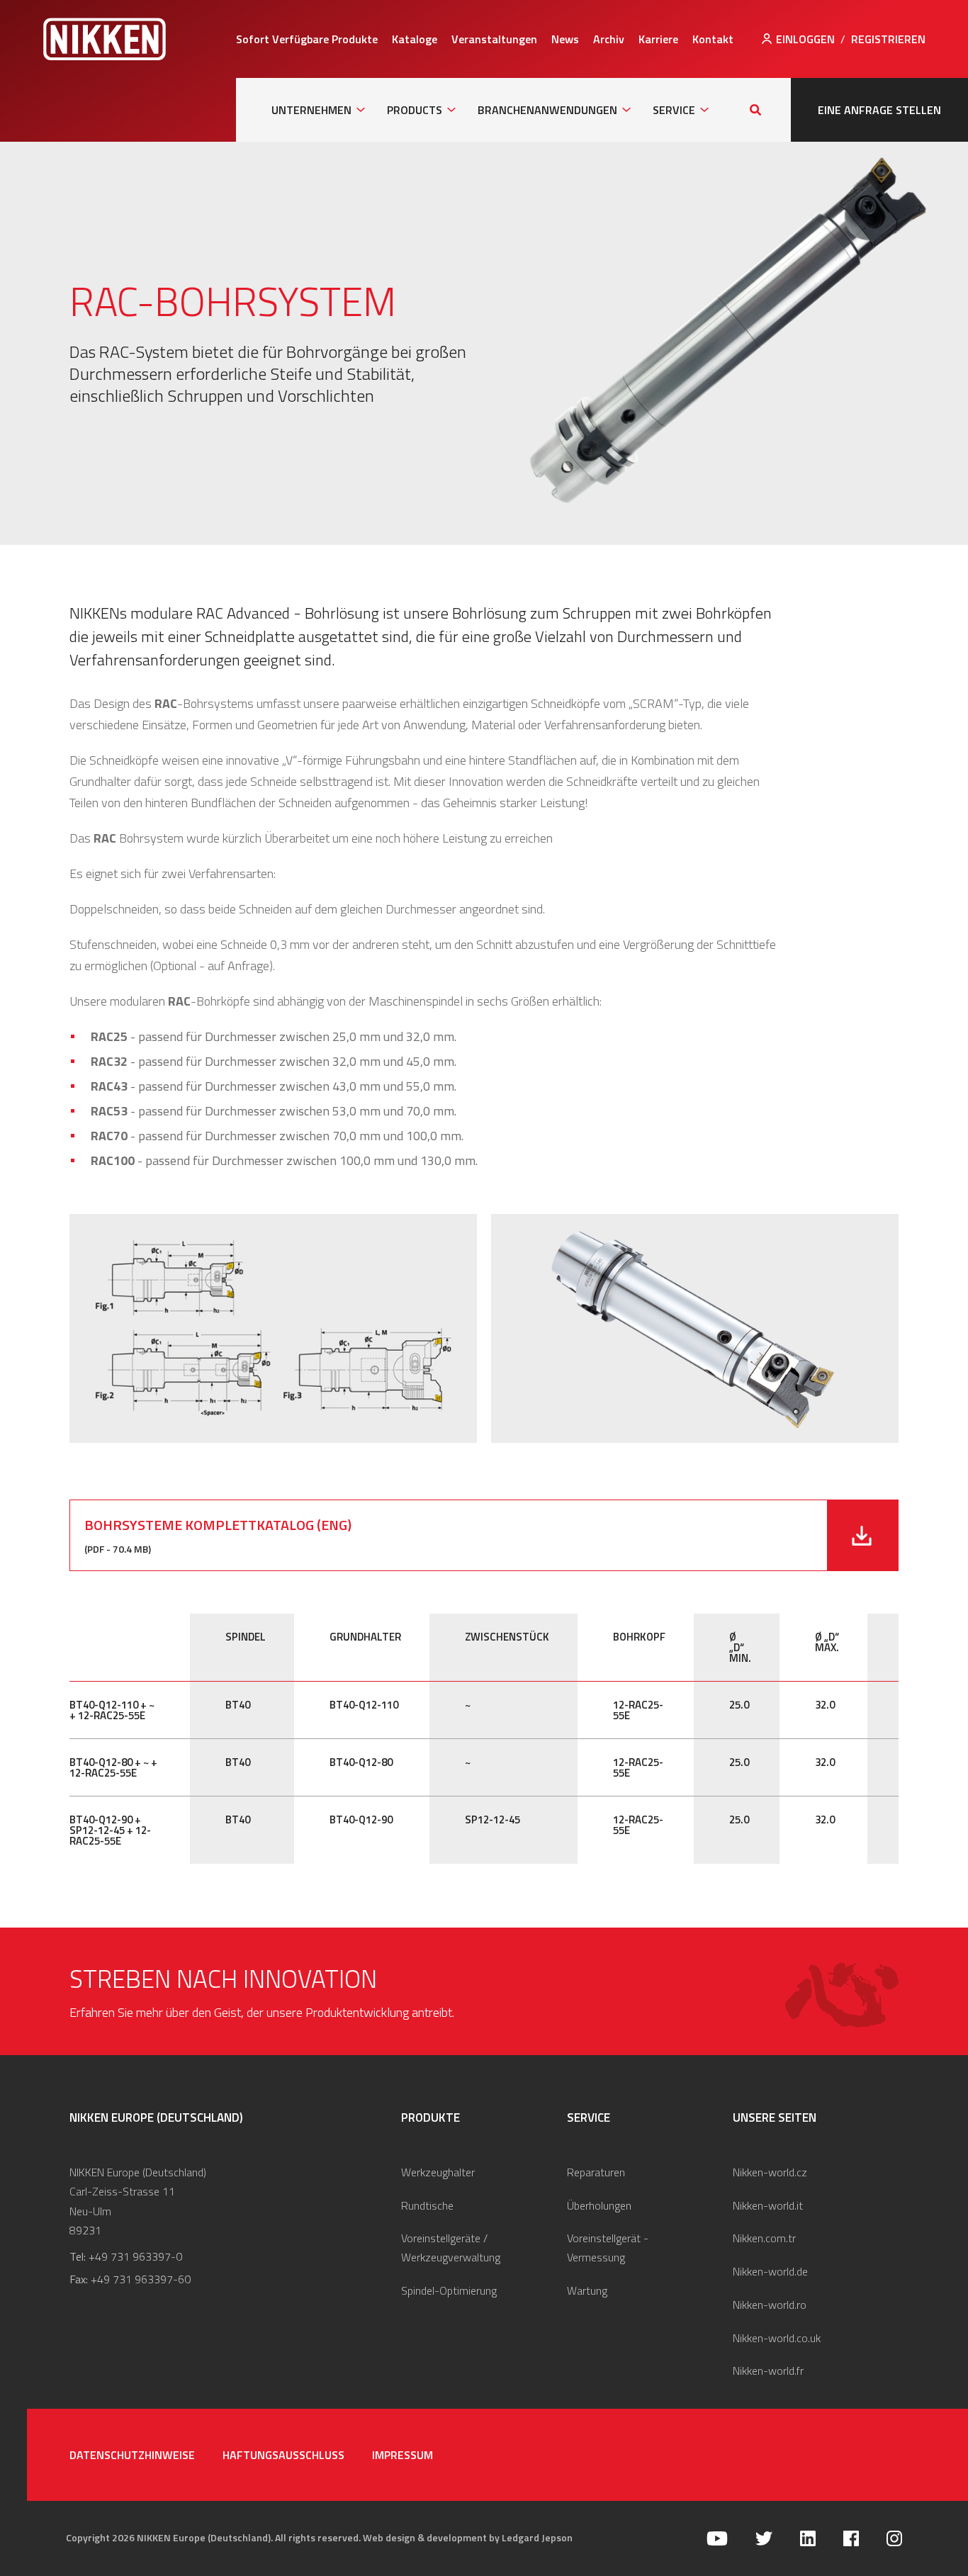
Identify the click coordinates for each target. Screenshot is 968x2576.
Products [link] (415, 110)
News (565, 39)
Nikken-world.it (768, 2205)
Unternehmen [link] (311, 110)
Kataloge (415, 39)
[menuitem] (307, 39)
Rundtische (427, 2205)
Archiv (609, 39)
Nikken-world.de (770, 2271)
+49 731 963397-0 (135, 2256)
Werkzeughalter (438, 2172)
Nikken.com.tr (764, 2238)
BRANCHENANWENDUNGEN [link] (547, 110)
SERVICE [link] (674, 110)
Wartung (587, 2290)
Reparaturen (596, 2172)
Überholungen (599, 2205)
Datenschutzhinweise (132, 2455)
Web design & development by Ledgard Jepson (468, 2537)
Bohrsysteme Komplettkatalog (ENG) (218, 1525)
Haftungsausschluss (283, 2455)
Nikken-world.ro (770, 2305)
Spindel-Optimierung (449, 2290)
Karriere (658, 39)
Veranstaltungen (494, 39)
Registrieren (888, 39)
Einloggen (805, 39)
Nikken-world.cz (770, 2172)
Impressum (403, 2455)
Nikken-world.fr (768, 2370)
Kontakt (713, 39)
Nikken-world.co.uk (777, 2338)
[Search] (755, 110)
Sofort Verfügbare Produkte (307, 39)
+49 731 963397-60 (141, 2279)
